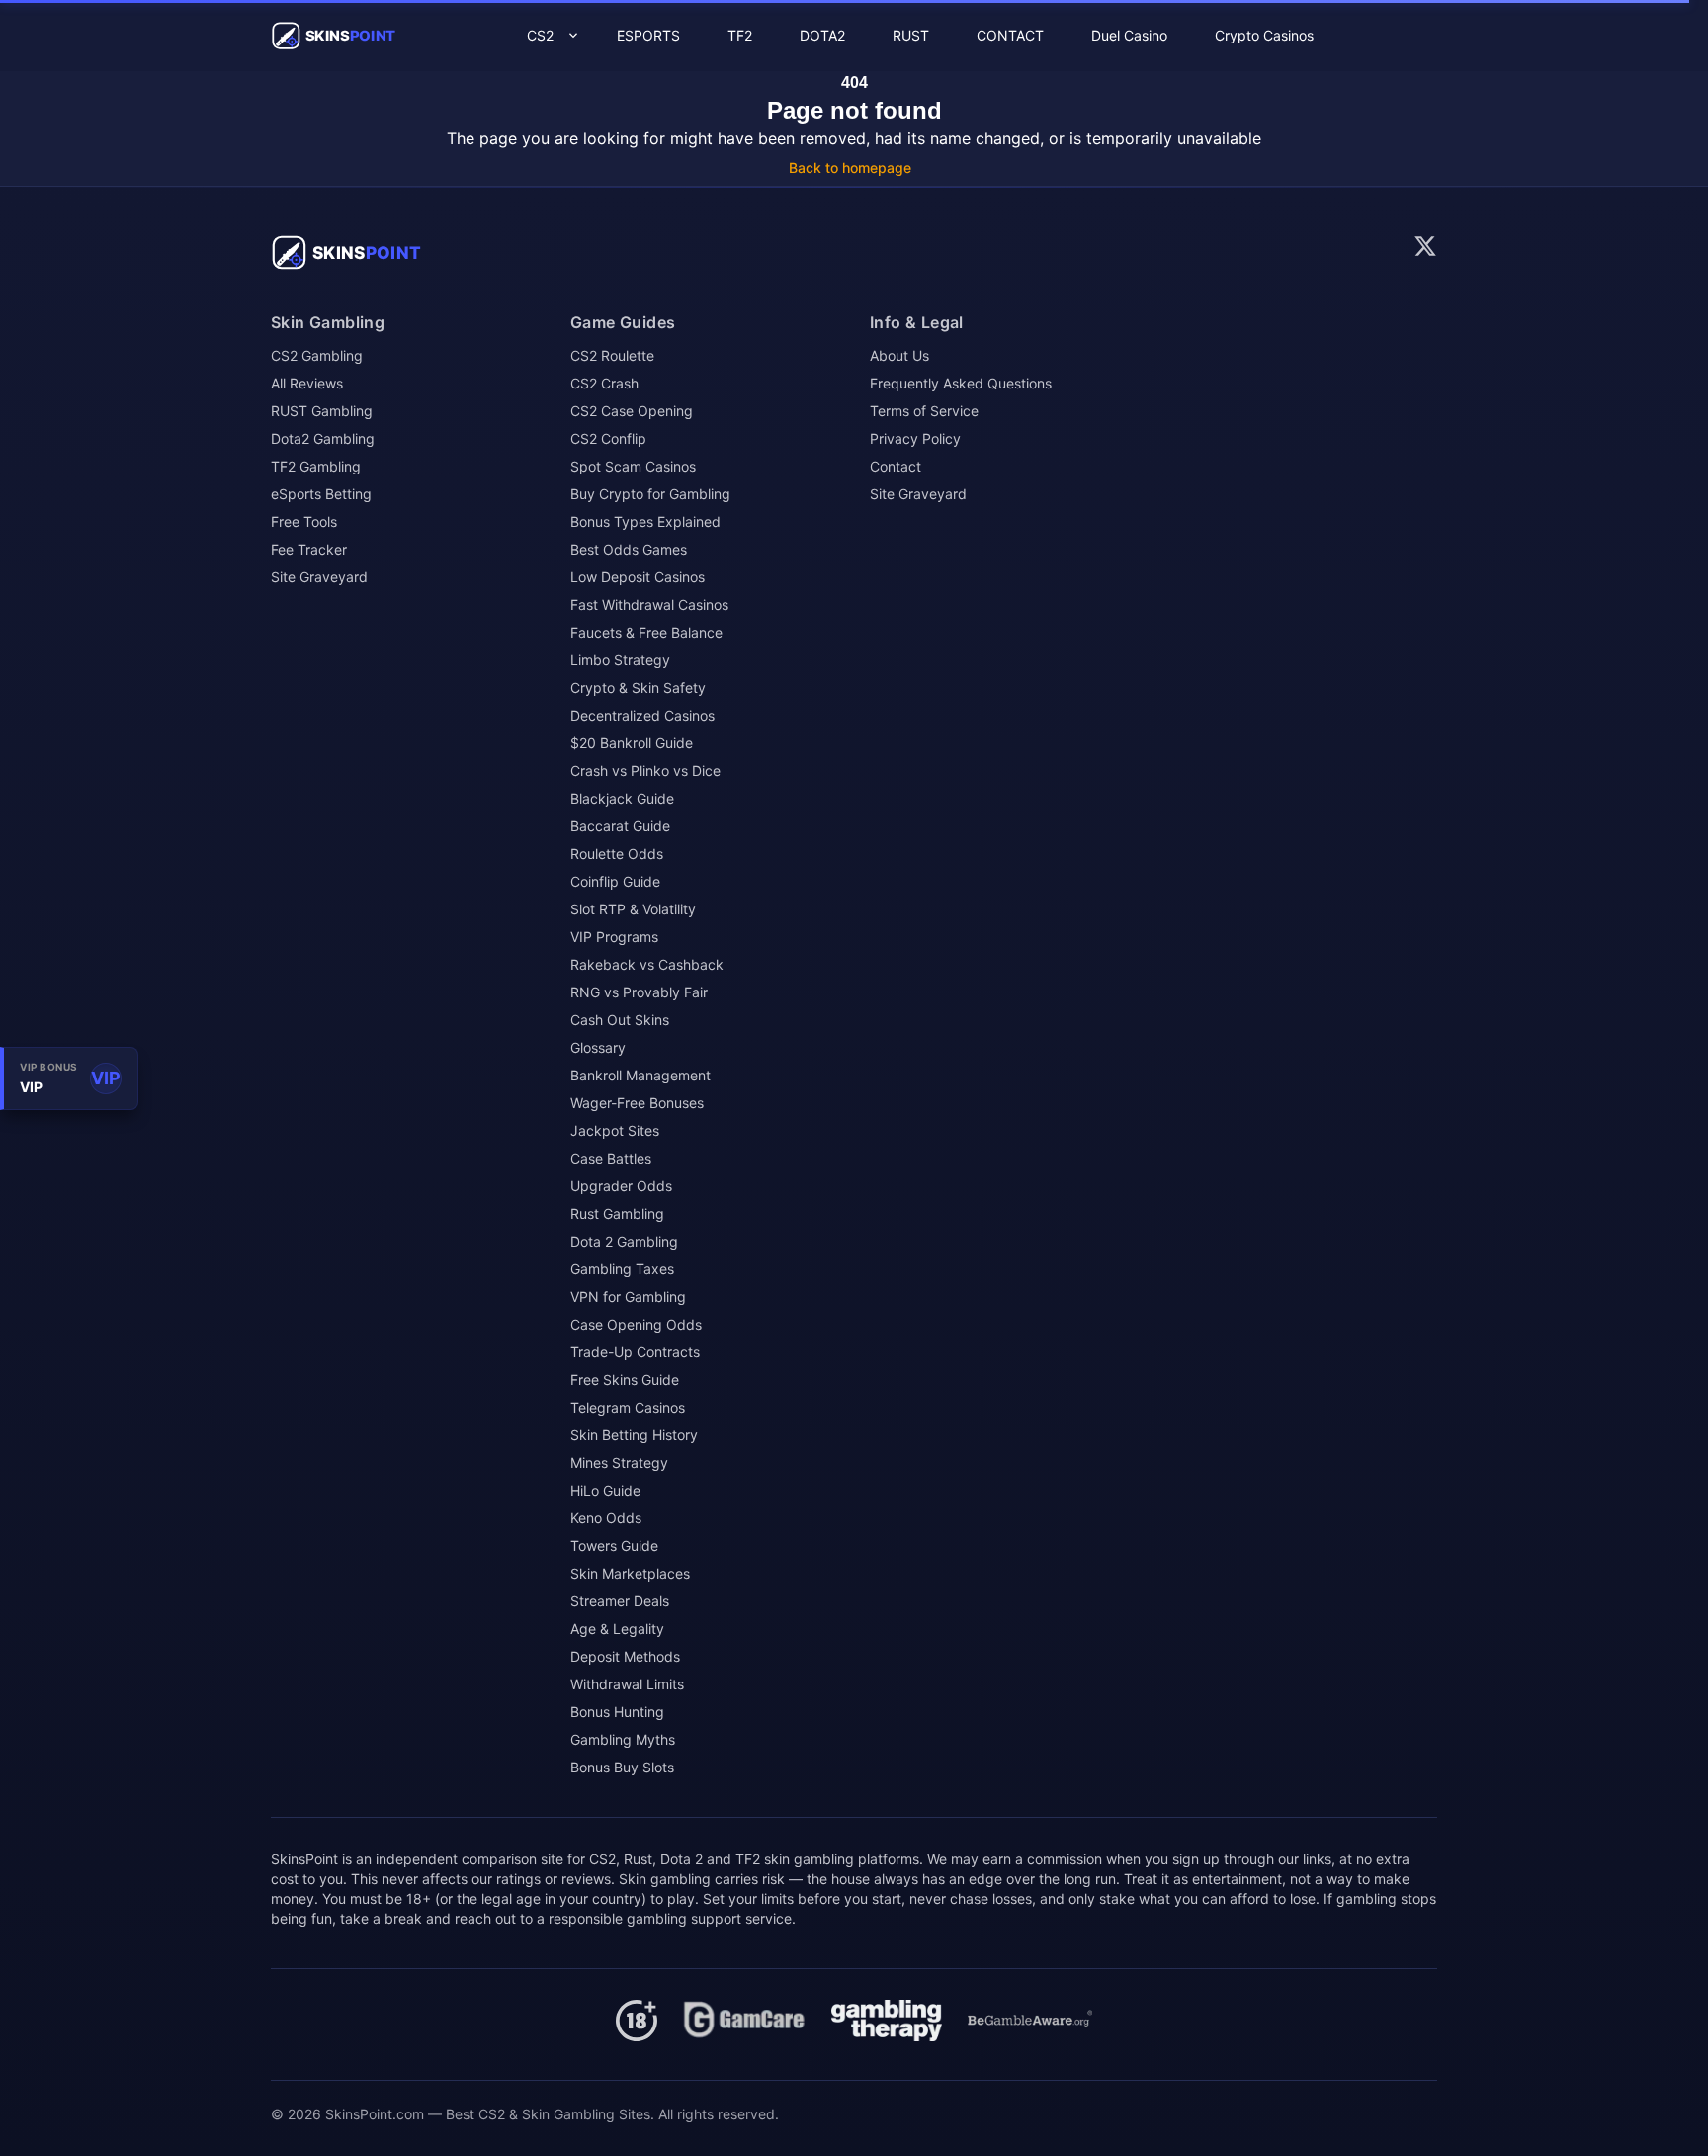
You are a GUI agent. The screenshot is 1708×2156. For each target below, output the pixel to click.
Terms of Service (924, 411)
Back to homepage (850, 168)
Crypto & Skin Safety (638, 688)
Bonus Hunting (617, 1712)
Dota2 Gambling (323, 438)
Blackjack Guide (622, 798)
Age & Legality (617, 1629)
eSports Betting (321, 494)
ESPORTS (648, 35)
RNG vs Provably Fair (639, 992)
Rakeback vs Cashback (647, 964)
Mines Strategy (619, 1463)
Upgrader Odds (621, 1186)
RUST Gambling (322, 411)
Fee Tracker (309, 549)
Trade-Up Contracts (635, 1352)
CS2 (540, 35)
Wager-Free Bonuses (637, 1103)
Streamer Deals (620, 1601)
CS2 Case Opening (632, 411)
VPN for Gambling (628, 1296)
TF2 (740, 35)
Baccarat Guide (620, 826)
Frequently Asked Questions (961, 383)
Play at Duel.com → (1600, 2054)
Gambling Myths (623, 1739)
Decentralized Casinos (642, 715)
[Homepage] (744, 2021)
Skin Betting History (634, 1435)
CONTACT (1010, 35)
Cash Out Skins (620, 1020)
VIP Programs (614, 937)
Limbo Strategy (620, 660)
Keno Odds (606, 1518)
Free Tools (304, 521)
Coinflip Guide (615, 881)
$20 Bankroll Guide (632, 743)
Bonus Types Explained (645, 521)
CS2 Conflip (608, 438)
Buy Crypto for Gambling (650, 494)
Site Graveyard (319, 577)
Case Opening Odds (636, 1324)
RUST (911, 35)
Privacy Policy (915, 438)
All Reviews (307, 383)
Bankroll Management (640, 1075)
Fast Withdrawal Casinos (649, 604)
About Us (899, 355)
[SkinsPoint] (350, 253)
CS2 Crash (604, 383)
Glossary (598, 1047)
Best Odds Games (629, 549)
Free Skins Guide (625, 1380)
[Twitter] (1425, 246)
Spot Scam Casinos (633, 466)
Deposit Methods (625, 1656)
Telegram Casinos (628, 1407)
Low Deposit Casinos (638, 577)
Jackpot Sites (615, 1130)
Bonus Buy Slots (622, 1767)
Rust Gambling (617, 1213)
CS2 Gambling (317, 355)
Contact (896, 466)
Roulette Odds (617, 854)
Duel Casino (1129, 35)
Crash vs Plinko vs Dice (645, 771)
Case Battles (611, 1158)
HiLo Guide (605, 1490)
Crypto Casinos (1264, 35)
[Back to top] (1661, 2124)
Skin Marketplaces (630, 1573)
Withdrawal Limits (627, 1684)
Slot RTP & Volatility (633, 909)
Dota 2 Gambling (624, 1241)
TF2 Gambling (316, 466)
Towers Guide (614, 1546)
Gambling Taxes (622, 1269)
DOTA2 (822, 35)
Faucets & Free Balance (646, 632)
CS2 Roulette (612, 355)
